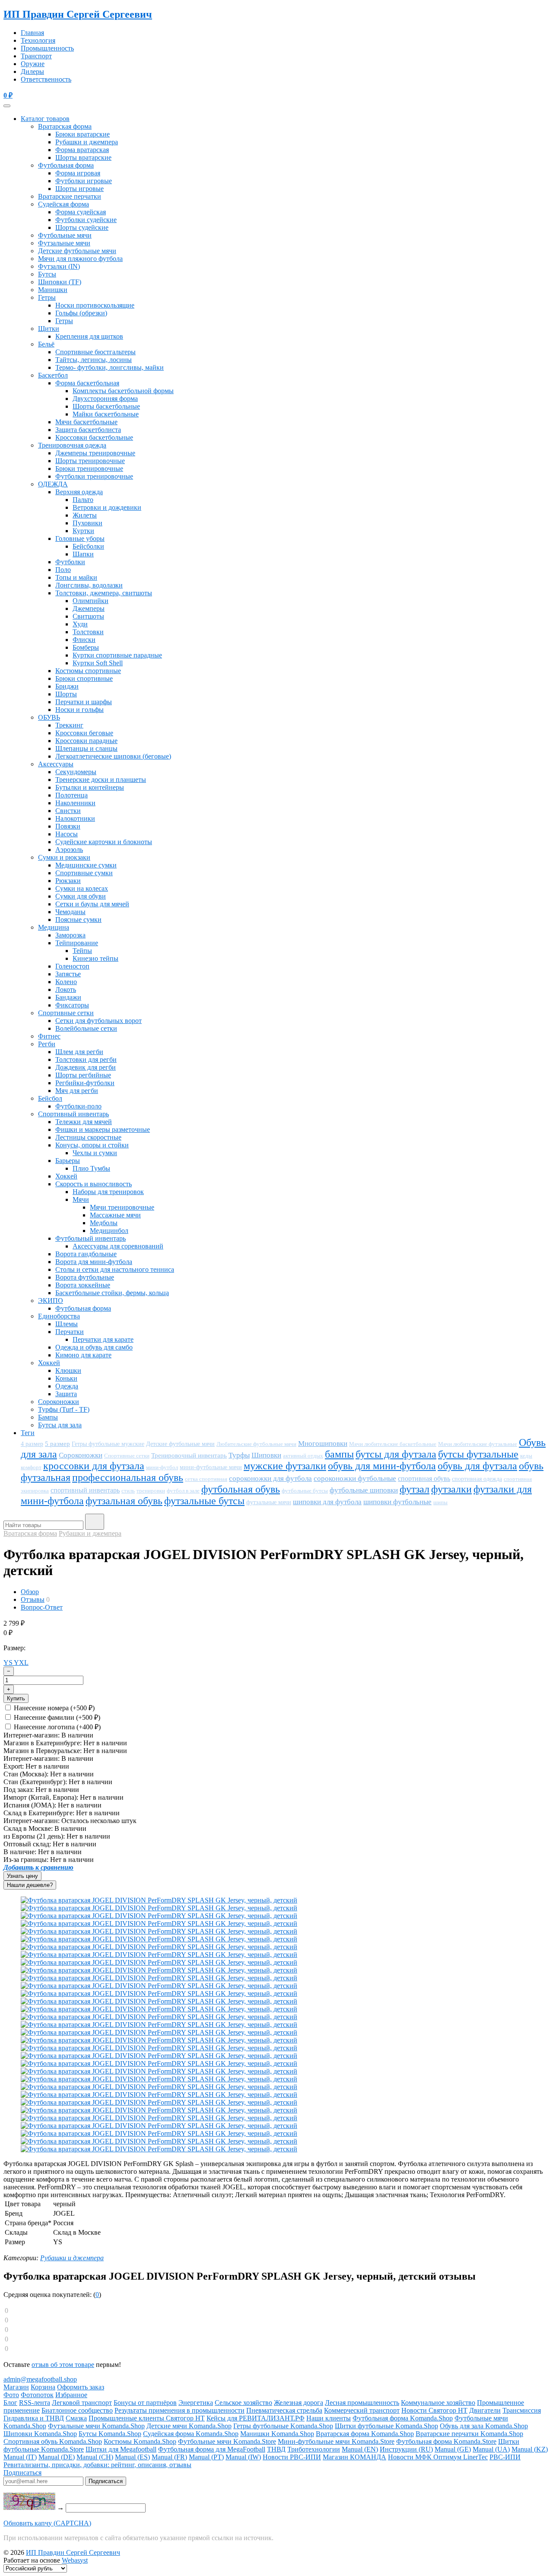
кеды (526, 1456)
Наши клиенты (329, 2418)
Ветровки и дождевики (107, 507)
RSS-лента (35, 2403)
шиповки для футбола (327, 1502)
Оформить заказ (81, 2387)
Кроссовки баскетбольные (94, 437)
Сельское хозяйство (243, 2403)
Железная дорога (299, 2403)
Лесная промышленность (362, 2403)
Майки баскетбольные (106, 414)
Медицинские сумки (86, 865)
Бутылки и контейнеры (90, 787)
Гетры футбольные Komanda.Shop (283, 2426)
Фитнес (49, 1036)
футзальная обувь (124, 1501)
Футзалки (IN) (59, 266)
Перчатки (70, 1332)
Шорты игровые (79, 189)
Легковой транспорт (82, 2403)
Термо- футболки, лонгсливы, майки (110, 367)
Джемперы (89, 608)
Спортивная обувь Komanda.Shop (53, 2441)
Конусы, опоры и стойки (92, 1145)
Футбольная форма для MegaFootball (212, 2449)
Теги (28, 1433)
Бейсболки (88, 546)
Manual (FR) (169, 2457)
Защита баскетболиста (88, 430)
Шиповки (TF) (60, 282)
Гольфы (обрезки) (81, 313)
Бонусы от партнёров (145, 2403)
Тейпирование (77, 943)
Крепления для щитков (89, 336)
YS (9, 1663)
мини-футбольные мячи (211, 1467)
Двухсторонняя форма (105, 399)
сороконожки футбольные (355, 1479)
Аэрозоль (69, 850)
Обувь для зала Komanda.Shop (484, 2426)
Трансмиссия (522, 2410)
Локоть (66, 989)
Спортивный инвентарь (73, 1114)
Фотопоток (37, 2395)
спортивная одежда (477, 1479)
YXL (21, 1663)
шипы (440, 1502)
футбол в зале (183, 1491)
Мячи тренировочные (122, 1207)
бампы (339, 1454)
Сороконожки (59, 1402)
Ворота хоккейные (83, 1285)
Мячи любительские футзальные (478, 1444)
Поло (63, 570)
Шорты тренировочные (90, 461)
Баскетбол (53, 375)
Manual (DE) (57, 2457)
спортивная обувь (424, 1479)
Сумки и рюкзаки (64, 857)
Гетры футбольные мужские (108, 1444)
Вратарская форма (65, 126)
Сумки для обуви (81, 896)
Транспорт (36, 56)
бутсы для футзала (396, 1454)
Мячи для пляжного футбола (80, 259)
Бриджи (67, 686)
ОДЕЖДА (53, 484)
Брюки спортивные (84, 678)
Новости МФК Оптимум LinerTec (438, 2457)
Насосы (67, 834)
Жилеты (85, 515)
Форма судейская (81, 212)
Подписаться (22, 2473)
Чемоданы (70, 912)
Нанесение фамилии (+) (56, 1717)
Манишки (53, 290)
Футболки (70, 562)
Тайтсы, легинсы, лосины (94, 360)
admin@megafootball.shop (40, 2379)
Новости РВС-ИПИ (292, 2457)
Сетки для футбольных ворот (99, 1021)
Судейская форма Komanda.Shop (191, 2434)
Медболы (104, 1223)
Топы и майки (76, 577)
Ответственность (46, 79)
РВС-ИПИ (505, 2457)
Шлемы (67, 1324)
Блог (10, 2403)
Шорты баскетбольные (106, 406)
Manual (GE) (453, 2449)
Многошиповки (323, 1444)
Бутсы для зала (60, 1425)
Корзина (43, 2387)
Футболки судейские (86, 220)
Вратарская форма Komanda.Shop (365, 2434)
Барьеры (68, 1161)
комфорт (31, 1467)
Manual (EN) (360, 2449)
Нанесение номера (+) (53, 1708)
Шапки (83, 554)
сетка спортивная (206, 1479)
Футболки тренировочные (94, 476)
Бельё (46, 344)
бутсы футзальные (478, 1454)
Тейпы (82, 951)
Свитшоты (88, 616)
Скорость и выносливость (94, 1184)
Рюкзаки (68, 881)
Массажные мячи (115, 1215)
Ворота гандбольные (86, 1254)
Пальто (83, 500)
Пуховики (87, 523)
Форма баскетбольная (87, 383)
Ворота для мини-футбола (94, 1262)
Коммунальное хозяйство (438, 2403)
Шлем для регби (79, 1052)
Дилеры (32, 71)
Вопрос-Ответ (42, 1607)
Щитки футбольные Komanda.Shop (386, 2426)
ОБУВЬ (49, 717)
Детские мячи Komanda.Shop (189, 2426)
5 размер (57, 1444)
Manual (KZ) (530, 2449)
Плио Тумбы (91, 1168)
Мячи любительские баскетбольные (393, 1444)
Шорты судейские (82, 227)
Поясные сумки (78, 920)
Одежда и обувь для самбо (94, 1347)
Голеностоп (72, 966)
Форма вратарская (82, 150)
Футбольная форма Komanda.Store (446, 2441)
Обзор (30, 1592)
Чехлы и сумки (95, 1153)
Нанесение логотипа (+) (56, 1727)
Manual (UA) (491, 2449)
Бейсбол (50, 1098)
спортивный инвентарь (85, 1490)
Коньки (66, 1378)
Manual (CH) (95, 2457)
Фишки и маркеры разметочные (103, 1129)
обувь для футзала (477, 1466)
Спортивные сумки (84, 873)
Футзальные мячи (64, 243)
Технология (38, 40)
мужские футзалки (285, 1466)
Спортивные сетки (66, 1013)
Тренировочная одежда (72, 445)
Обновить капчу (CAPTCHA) (47, 2523)
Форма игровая (78, 173)
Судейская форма (64, 204)
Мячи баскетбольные (86, 422)
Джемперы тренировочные (95, 453)
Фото (11, 2395)
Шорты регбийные (83, 1075)
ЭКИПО (51, 1301)
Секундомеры (76, 772)
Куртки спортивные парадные (117, 655)
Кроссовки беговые (84, 733)
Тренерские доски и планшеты (101, 780)
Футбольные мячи (65, 235)
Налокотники (75, 818)
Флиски (84, 640)
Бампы (48, 1417)
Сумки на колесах (82, 888)
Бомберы (86, 647)
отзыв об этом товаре (63, 2365)
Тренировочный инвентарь (189, 1455)
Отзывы (33, 1599)
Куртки (83, 531)
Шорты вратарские (83, 157)
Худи (80, 624)
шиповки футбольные (397, 1502)
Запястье (68, 974)
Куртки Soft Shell (98, 663)
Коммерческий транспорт (362, 2410)
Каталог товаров (45, 119)
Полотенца (72, 795)
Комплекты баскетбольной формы (123, 391)
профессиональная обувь (128, 1477)
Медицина (54, 927)
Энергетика (196, 2403)
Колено (66, 982)
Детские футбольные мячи (77, 251)
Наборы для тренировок (108, 1192)
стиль (128, 1491)
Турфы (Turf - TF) (64, 1409)
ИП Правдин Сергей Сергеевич (78, 14)
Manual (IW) (243, 2457)
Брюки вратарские (83, 134)
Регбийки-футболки (85, 1083)
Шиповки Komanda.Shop (40, 2434)
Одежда (67, 1386)
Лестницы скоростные (88, 1137)
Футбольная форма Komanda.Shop (403, 2418)
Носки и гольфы (79, 710)
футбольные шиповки (364, 1490)
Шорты (66, 694)
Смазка (76, 2418)
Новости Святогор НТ (434, 2410)
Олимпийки (91, 601)
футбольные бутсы (305, 1491)
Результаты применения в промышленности (180, 2410)
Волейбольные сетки (86, 1028)
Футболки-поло (78, 1106)
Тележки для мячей (84, 1122)
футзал (415, 1489)
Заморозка (70, 935)
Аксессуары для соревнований (118, 1246)
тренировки (151, 1491)
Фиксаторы (72, 1005)
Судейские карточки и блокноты (104, 842)
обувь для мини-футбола (382, 1466)
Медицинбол (109, 1231)
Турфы (239, 1455)
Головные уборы (80, 538)
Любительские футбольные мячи (256, 1444)
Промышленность (47, 48)
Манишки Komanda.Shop (277, 2434)
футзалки (451, 1489)
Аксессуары (56, 764)
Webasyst (75, 2560)
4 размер (32, 1444)
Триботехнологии (314, 2449)
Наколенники (75, 803)
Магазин (16, 2387)
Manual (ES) (132, 2457)
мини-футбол (162, 1467)
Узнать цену (22, 1876)
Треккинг (69, 725)
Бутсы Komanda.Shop (110, 2434)
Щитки (49, 329)
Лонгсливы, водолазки (89, 585)
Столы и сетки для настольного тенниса (115, 1269)
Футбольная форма (66, 165)
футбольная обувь (241, 1489)
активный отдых (303, 1456)
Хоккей (66, 1176)
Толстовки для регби (86, 1059)
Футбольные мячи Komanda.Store (227, 2441)
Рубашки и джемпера (87, 142)
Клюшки (68, 1371)
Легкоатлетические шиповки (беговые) (113, 756)
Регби (47, 1044)
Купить (16, 1698)
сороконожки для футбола (270, 1479)
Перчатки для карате (103, 1339)
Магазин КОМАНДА (354, 2457)
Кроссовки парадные (86, 741)
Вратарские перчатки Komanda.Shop (469, 2434)
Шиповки (266, 1455)
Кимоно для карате (83, 1355)
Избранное (71, 2395)
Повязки (68, 826)
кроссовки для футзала (94, 1466)
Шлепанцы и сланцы (86, 748)
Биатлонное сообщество (77, 2410)
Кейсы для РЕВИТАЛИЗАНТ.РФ (256, 2418)
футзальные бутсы (204, 1501)
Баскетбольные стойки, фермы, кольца (112, 1293)
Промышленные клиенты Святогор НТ (147, 2418)
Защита (66, 1394)
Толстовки (88, 632)
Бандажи (68, 997)
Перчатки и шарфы (84, 702)
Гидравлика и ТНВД (34, 2418)
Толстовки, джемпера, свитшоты (104, 593)
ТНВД (276, 2449)
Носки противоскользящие (95, 305)
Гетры (47, 297)
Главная (32, 33)
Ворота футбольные (85, 1277)
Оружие (33, 64)
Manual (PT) (206, 2457)
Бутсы (47, 274)
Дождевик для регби (86, 1067)
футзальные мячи (269, 1502)
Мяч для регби (77, 1091)
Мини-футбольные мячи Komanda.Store (336, 2441)
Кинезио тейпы (95, 958)
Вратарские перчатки (70, 196)
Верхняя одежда (79, 492)
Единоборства (59, 1316)
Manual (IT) (20, 2457)
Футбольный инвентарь (91, 1238)
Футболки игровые (84, 181)
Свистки (68, 811)
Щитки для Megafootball (121, 2449)
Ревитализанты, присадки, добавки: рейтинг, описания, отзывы (97, 2465)
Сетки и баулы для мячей (92, 904)
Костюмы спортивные (88, 671)
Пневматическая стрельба (284, 2410)
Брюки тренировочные (89, 469)
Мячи (81, 1199)
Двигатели (485, 2410)
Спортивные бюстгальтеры (95, 352)
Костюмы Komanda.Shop (140, 2441)
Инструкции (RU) (406, 2449)
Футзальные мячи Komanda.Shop (96, 2426)
